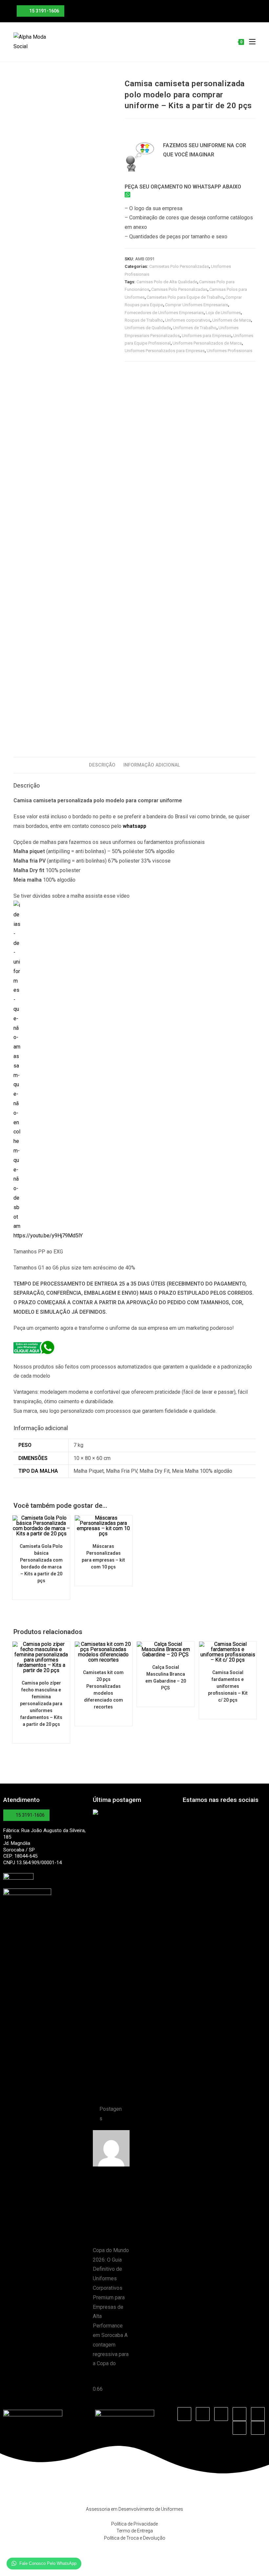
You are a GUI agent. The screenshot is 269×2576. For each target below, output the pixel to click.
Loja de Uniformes (223, 313)
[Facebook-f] (184, 2414)
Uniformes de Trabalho (195, 328)
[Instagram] (203, 2414)
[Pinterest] (258, 2414)
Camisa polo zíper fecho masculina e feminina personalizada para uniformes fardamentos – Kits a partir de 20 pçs (41, 1704)
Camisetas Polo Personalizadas (179, 266)
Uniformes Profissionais (229, 351)
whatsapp (134, 826)
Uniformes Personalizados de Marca (207, 343)
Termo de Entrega (135, 2531)
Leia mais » (106, 2379)
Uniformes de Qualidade (148, 328)
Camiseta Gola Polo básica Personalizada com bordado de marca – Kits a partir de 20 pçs (41, 1563)
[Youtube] (239, 2414)
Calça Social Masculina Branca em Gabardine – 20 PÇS (166, 1677)
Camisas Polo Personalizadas (179, 289)
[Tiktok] (239, 2428)
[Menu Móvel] (250, 42)
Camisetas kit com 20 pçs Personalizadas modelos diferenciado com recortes (103, 1690)
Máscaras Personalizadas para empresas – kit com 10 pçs (103, 1557)
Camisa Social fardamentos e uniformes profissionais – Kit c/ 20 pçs (228, 1686)
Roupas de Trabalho (144, 320)
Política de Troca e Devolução (135, 2538)
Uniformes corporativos (188, 320)
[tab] (102, 765)
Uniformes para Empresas (207, 336)
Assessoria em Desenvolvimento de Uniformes (134, 2509)
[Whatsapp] (258, 2428)
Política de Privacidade (134, 2524)
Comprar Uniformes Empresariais (197, 305)
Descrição (102, 765)
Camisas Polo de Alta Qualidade (167, 282)
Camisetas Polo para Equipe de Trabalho (185, 297)
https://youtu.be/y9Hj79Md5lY (48, 1236)
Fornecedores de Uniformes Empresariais (164, 313)
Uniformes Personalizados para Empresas (165, 351)
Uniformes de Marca (232, 320)
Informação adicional (152, 765)
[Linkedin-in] (221, 2414)
